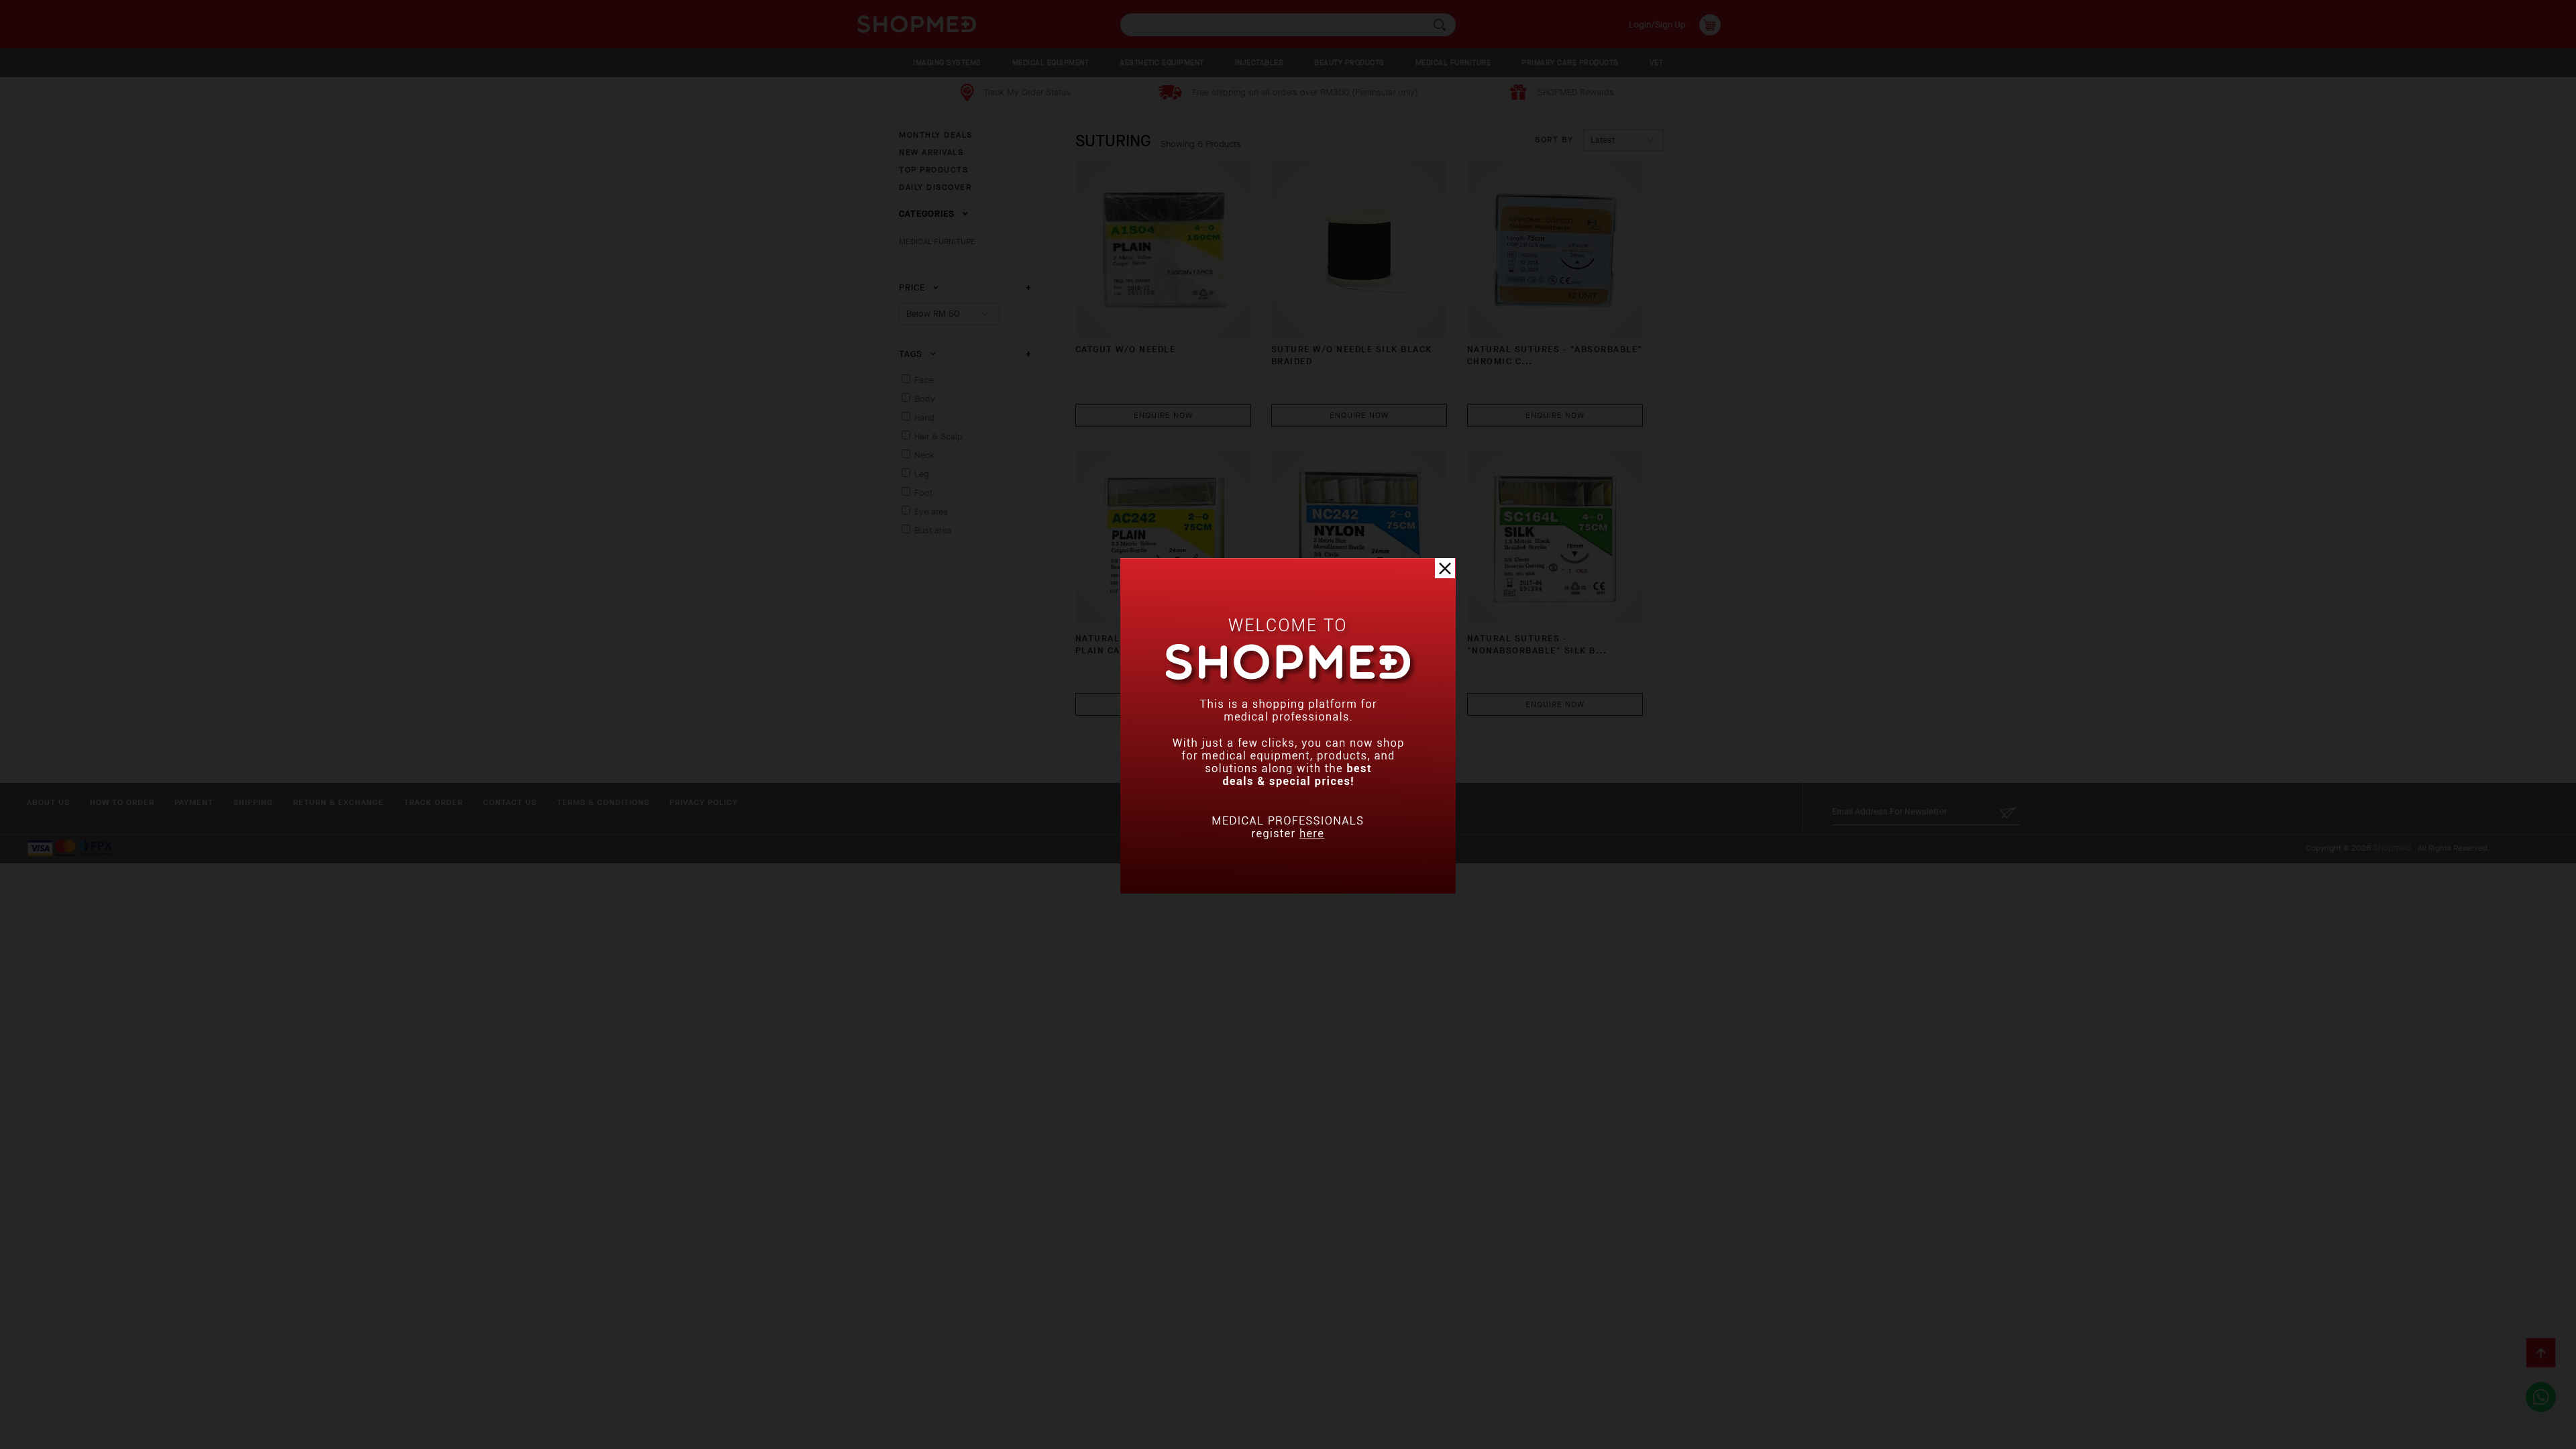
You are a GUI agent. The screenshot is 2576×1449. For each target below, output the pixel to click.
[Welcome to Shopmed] (1288, 891)
